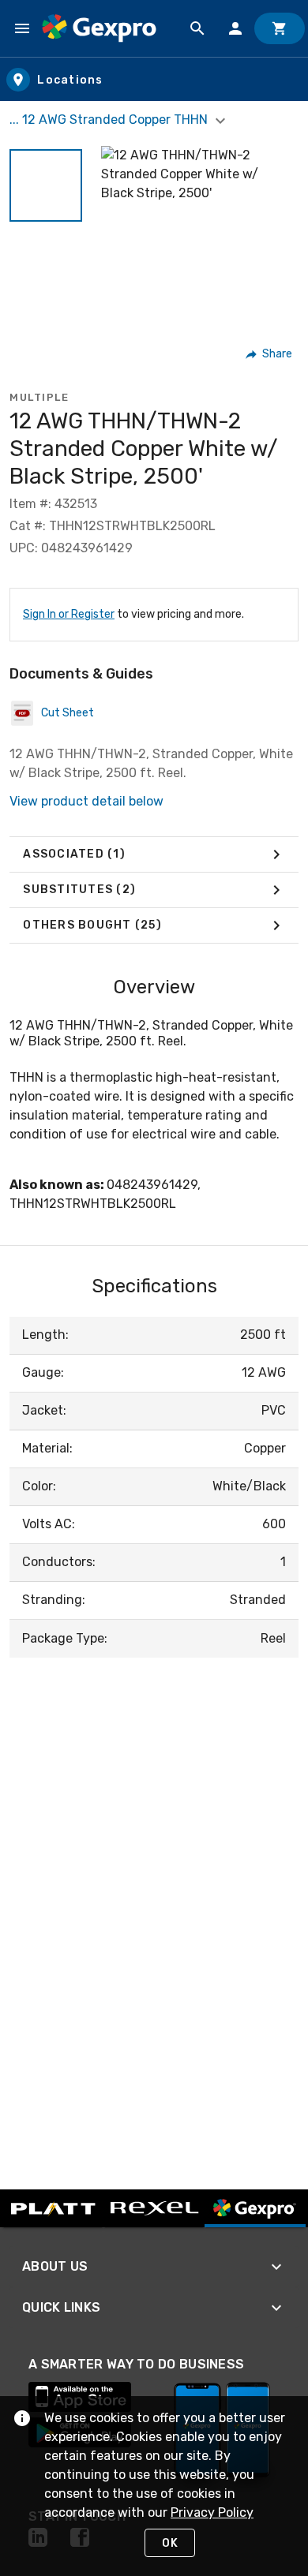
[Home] (99, 28)
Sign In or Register (69, 614)
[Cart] (280, 28)
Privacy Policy (212, 2512)
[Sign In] (235, 28)
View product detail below (86, 801)
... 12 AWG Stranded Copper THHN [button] (110, 120)
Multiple (39, 397)
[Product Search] (197, 28)
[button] (46, 185)
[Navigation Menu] (22, 28)
